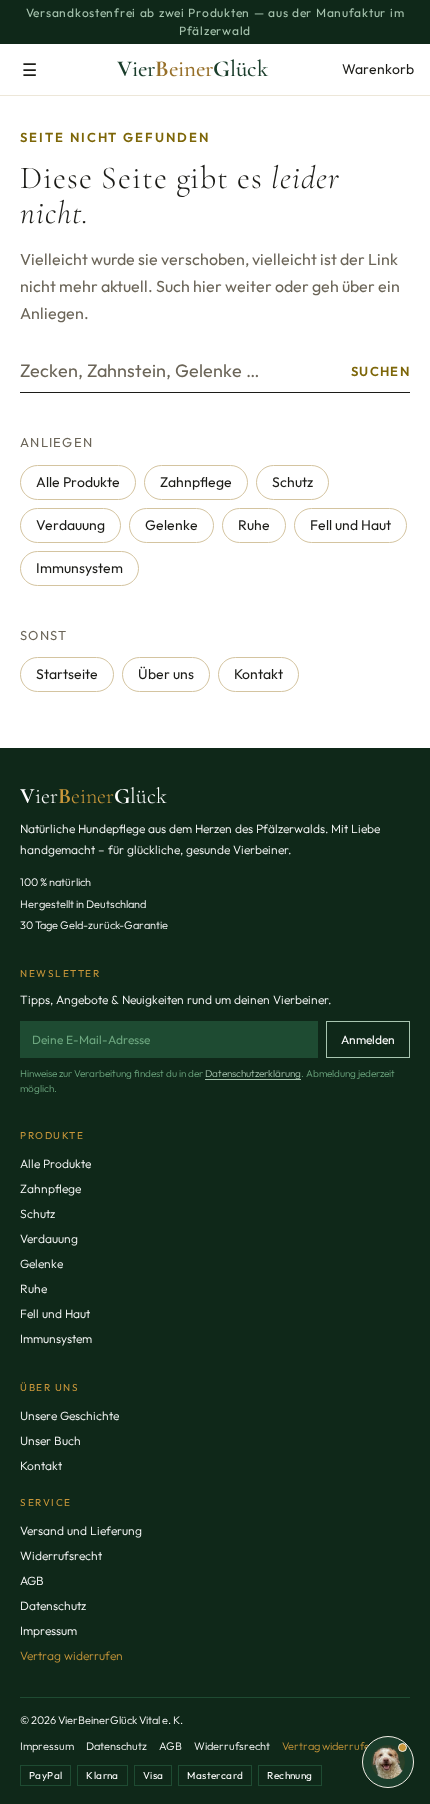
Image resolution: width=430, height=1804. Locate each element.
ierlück (93, 796)
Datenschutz (53, 1605)
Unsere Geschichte (69, 1415)
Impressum (48, 1630)
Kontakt (258, 674)
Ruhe (254, 525)
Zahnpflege (196, 482)
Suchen (380, 371)
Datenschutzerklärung (253, 1073)
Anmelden (368, 1039)
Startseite (67, 674)
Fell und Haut (350, 525)
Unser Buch (50, 1440)
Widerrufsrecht (61, 1555)
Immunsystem (79, 568)
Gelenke (171, 525)
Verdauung (70, 525)
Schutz (292, 482)
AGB (32, 1580)
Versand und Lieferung (81, 1530)
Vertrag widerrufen (71, 1655)
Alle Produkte (78, 482)
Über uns (166, 674)
